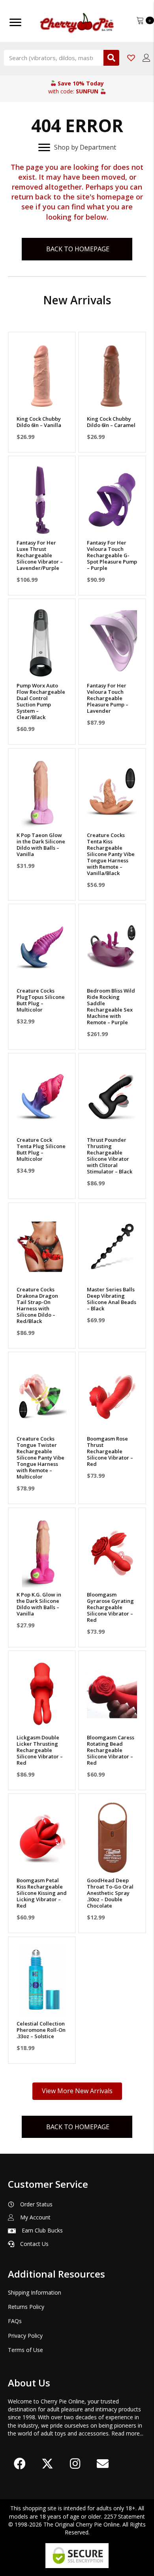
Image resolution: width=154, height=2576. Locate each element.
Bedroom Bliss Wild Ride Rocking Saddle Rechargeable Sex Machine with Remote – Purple (111, 1006)
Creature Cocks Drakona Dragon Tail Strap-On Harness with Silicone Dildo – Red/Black (37, 1305)
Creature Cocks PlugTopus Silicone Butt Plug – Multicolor (41, 1000)
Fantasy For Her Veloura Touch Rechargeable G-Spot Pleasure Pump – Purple (112, 555)
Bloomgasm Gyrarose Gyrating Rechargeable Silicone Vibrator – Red (110, 1607)
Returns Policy (26, 2307)
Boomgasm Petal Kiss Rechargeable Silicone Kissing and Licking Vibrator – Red (42, 1893)
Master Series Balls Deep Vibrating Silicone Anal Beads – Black (112, 1299)
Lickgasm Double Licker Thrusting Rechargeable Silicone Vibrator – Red (40, 1750)
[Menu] (15, 23)
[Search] (111, 58)
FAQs (15, 2321)
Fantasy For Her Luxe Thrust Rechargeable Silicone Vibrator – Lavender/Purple (40, 555)
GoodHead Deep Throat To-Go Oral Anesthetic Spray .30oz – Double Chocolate (110, 1893)
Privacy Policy (25, 2336)
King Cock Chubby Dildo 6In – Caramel (111, 422)
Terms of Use (25, 2350)
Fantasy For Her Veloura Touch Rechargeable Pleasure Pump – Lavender (108, 698)
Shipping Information (35, 2292)
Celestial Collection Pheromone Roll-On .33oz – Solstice (41, 2030)
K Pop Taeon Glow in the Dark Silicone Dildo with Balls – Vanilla (41, 845)
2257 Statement (124, 2516)
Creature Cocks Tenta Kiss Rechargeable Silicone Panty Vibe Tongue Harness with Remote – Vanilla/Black (111, 854)
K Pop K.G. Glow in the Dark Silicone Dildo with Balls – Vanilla (39, 1604)
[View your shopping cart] (141, 20)
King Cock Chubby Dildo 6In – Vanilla (39, 422)
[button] (42, 402)
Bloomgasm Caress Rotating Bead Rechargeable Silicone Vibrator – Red (111, 1750)
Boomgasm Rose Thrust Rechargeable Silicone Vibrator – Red (110, 1451)
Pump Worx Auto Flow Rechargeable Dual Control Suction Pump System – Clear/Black (41, 701)
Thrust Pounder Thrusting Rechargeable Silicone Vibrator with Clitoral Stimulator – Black (110, 1156)
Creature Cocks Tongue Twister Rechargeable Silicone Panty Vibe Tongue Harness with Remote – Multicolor (40, 1458)
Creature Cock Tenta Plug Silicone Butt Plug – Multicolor (41, 1149)
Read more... (127, 2433)
